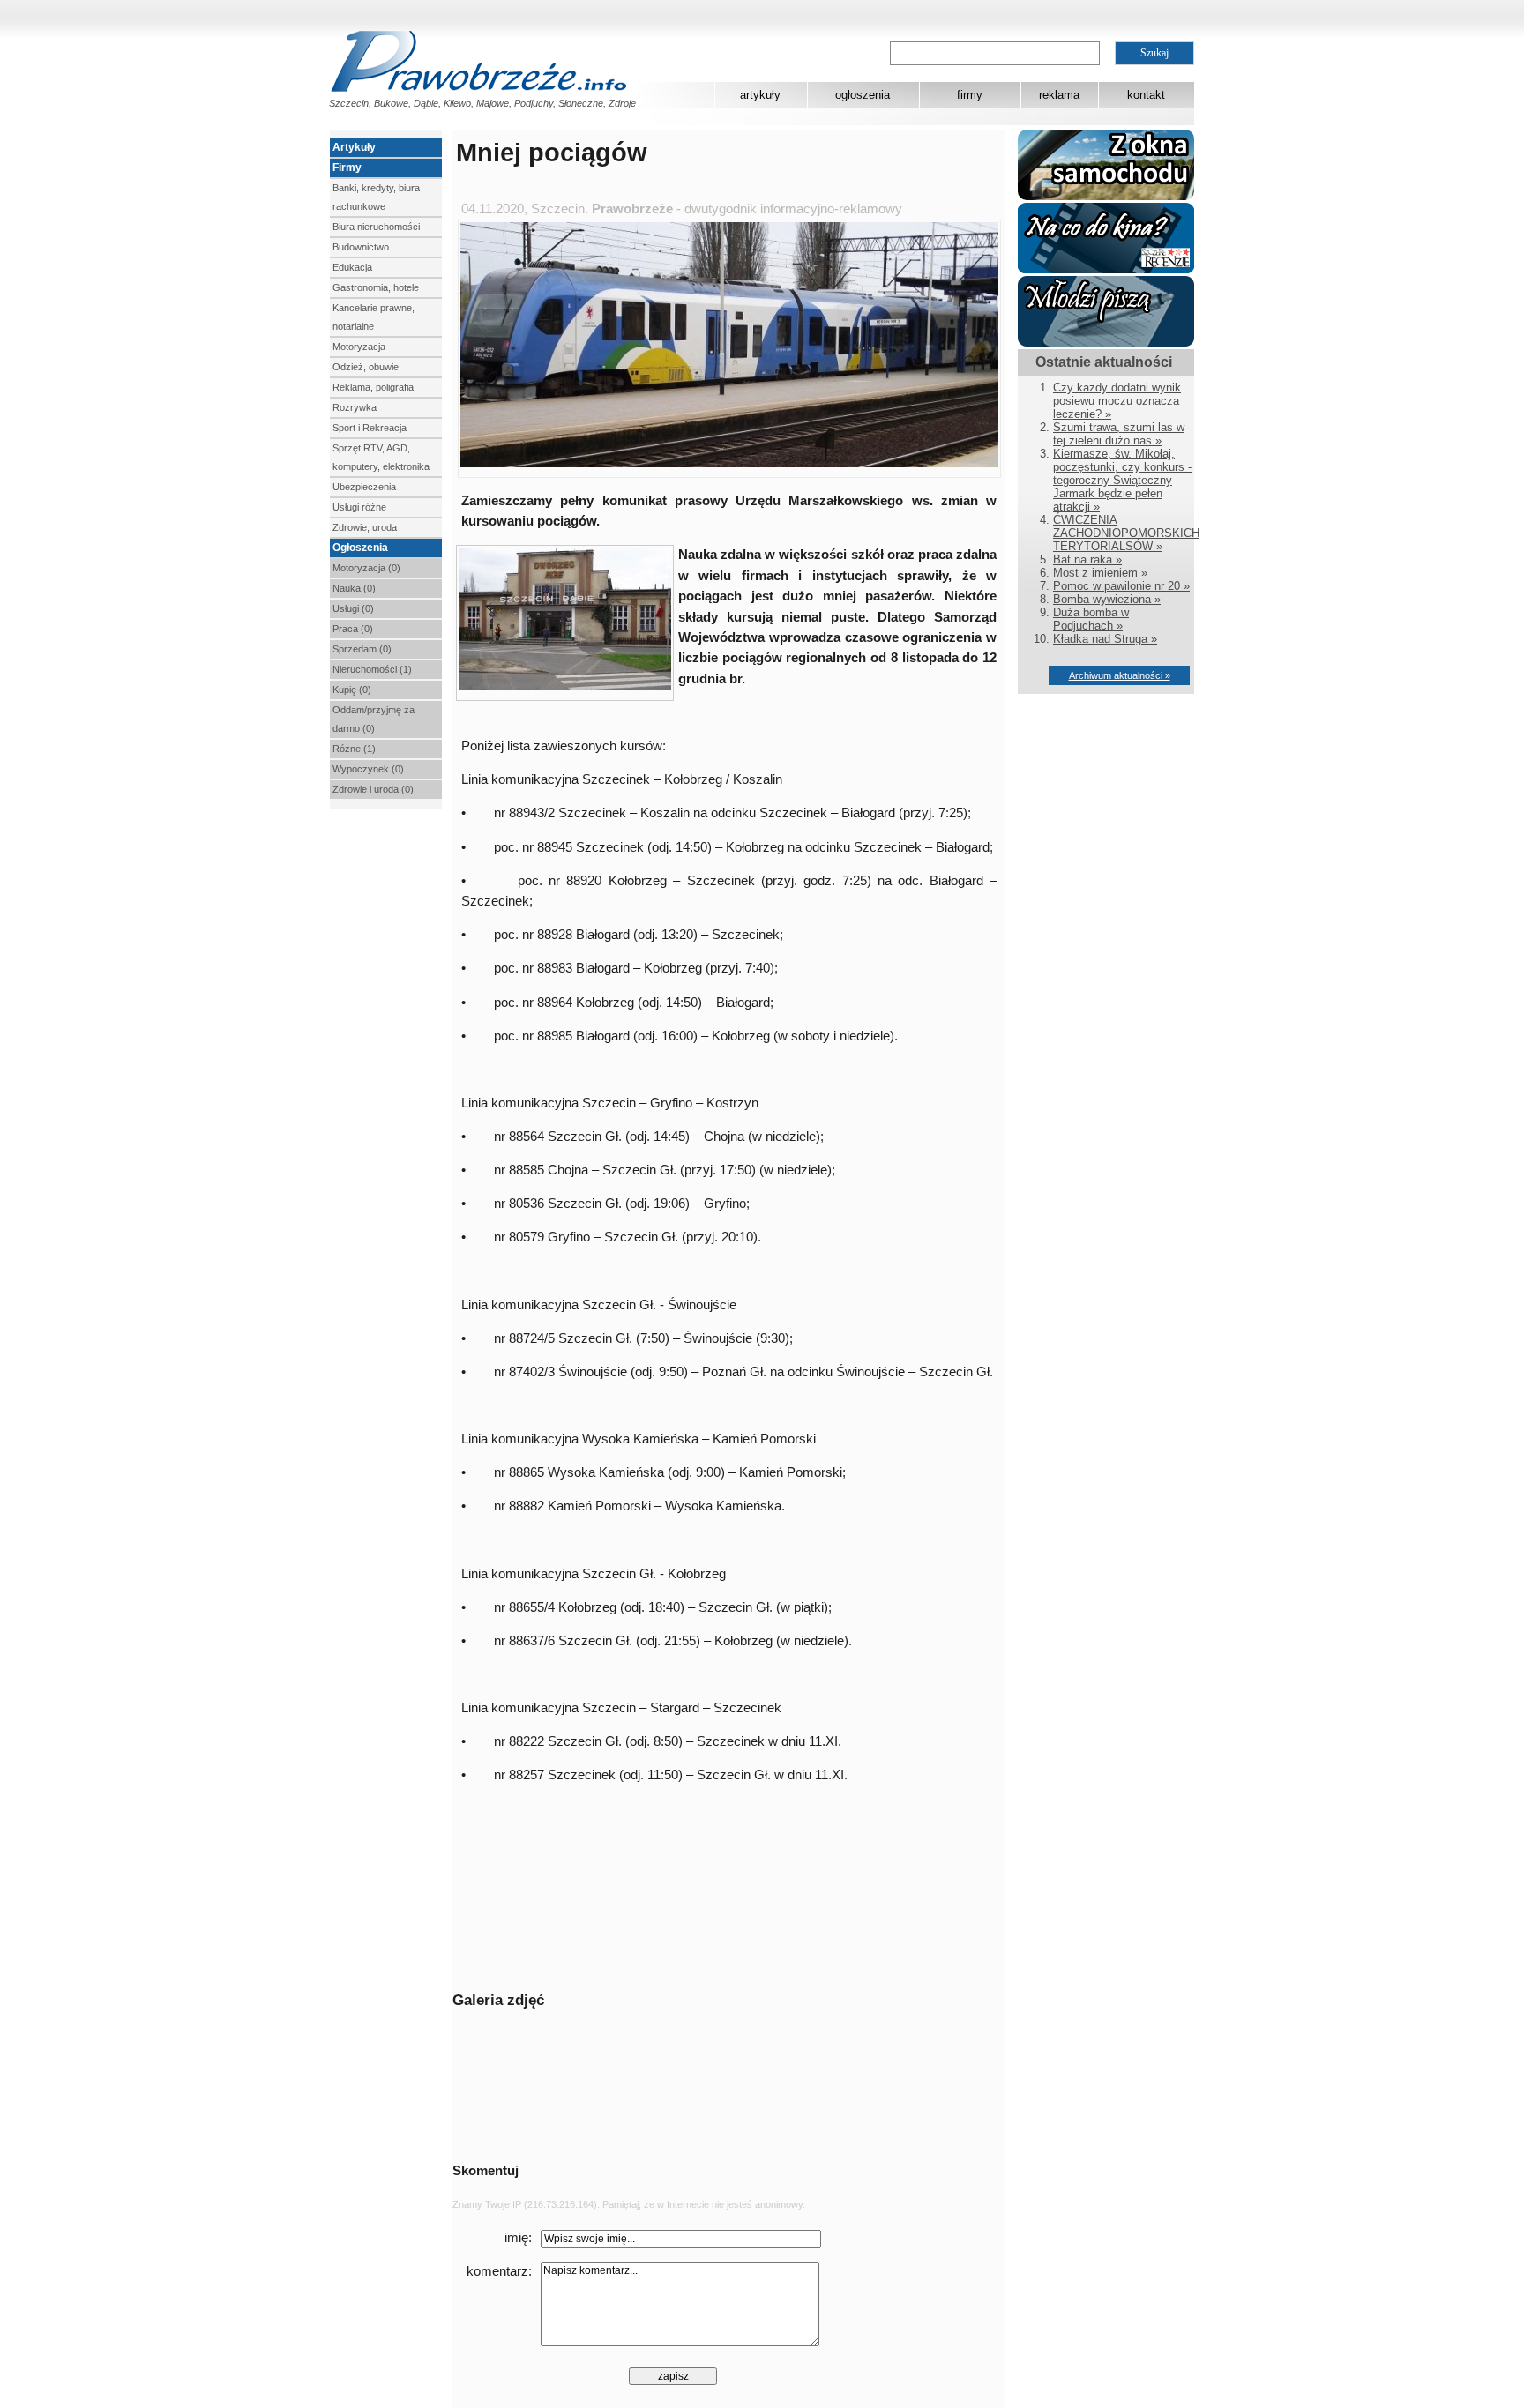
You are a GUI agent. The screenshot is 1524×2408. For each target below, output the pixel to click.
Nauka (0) (354, 588)
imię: (518, 2238)
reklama (1059, 95)
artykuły (760, 95)
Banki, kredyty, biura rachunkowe (376, 197)
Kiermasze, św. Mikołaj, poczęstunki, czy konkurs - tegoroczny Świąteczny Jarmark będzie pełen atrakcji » (1122, 480)
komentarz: (499, 2271)
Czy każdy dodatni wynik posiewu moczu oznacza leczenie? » (1117, 401)
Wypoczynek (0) (368, 769)
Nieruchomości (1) (372, 669)
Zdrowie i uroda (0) (373, 789)
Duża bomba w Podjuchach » (1091, 619)
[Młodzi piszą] (1106, 343)
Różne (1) (354, 749)
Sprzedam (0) (362, 649)
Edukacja (352, 267)
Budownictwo (361, 247)
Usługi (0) (353, 608)
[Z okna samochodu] (1106, 196)
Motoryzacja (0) (366, 568)
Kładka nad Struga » (1105, 639)
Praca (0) (353, 629)
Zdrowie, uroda (365, 527)
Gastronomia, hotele (376, 287)
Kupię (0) (352, 690)
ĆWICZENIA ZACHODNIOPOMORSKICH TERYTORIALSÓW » (1126, 533)
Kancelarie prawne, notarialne (374, 317)
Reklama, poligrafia (373, 387)
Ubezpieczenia (364, 487)
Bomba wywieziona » (1107, 599)
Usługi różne (359, 507)
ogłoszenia (863, 95)
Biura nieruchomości (376, 227)
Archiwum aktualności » (1120, 675)
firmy (970, 95)
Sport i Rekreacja (370, 428)
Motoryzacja (359, 347)
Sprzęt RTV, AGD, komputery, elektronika (381, 457)
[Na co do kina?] (1106, 269)
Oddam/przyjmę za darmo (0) (374, 719)
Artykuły (354, 147)
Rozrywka (355, 407)
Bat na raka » (1087, 559)
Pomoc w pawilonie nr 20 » (1121, 586)
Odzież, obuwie (366, 367)
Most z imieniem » (1100, 573)
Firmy (347, 168)
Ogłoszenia (360, 548)
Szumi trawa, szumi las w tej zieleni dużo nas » (1119, 434)
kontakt (1146, 95)
